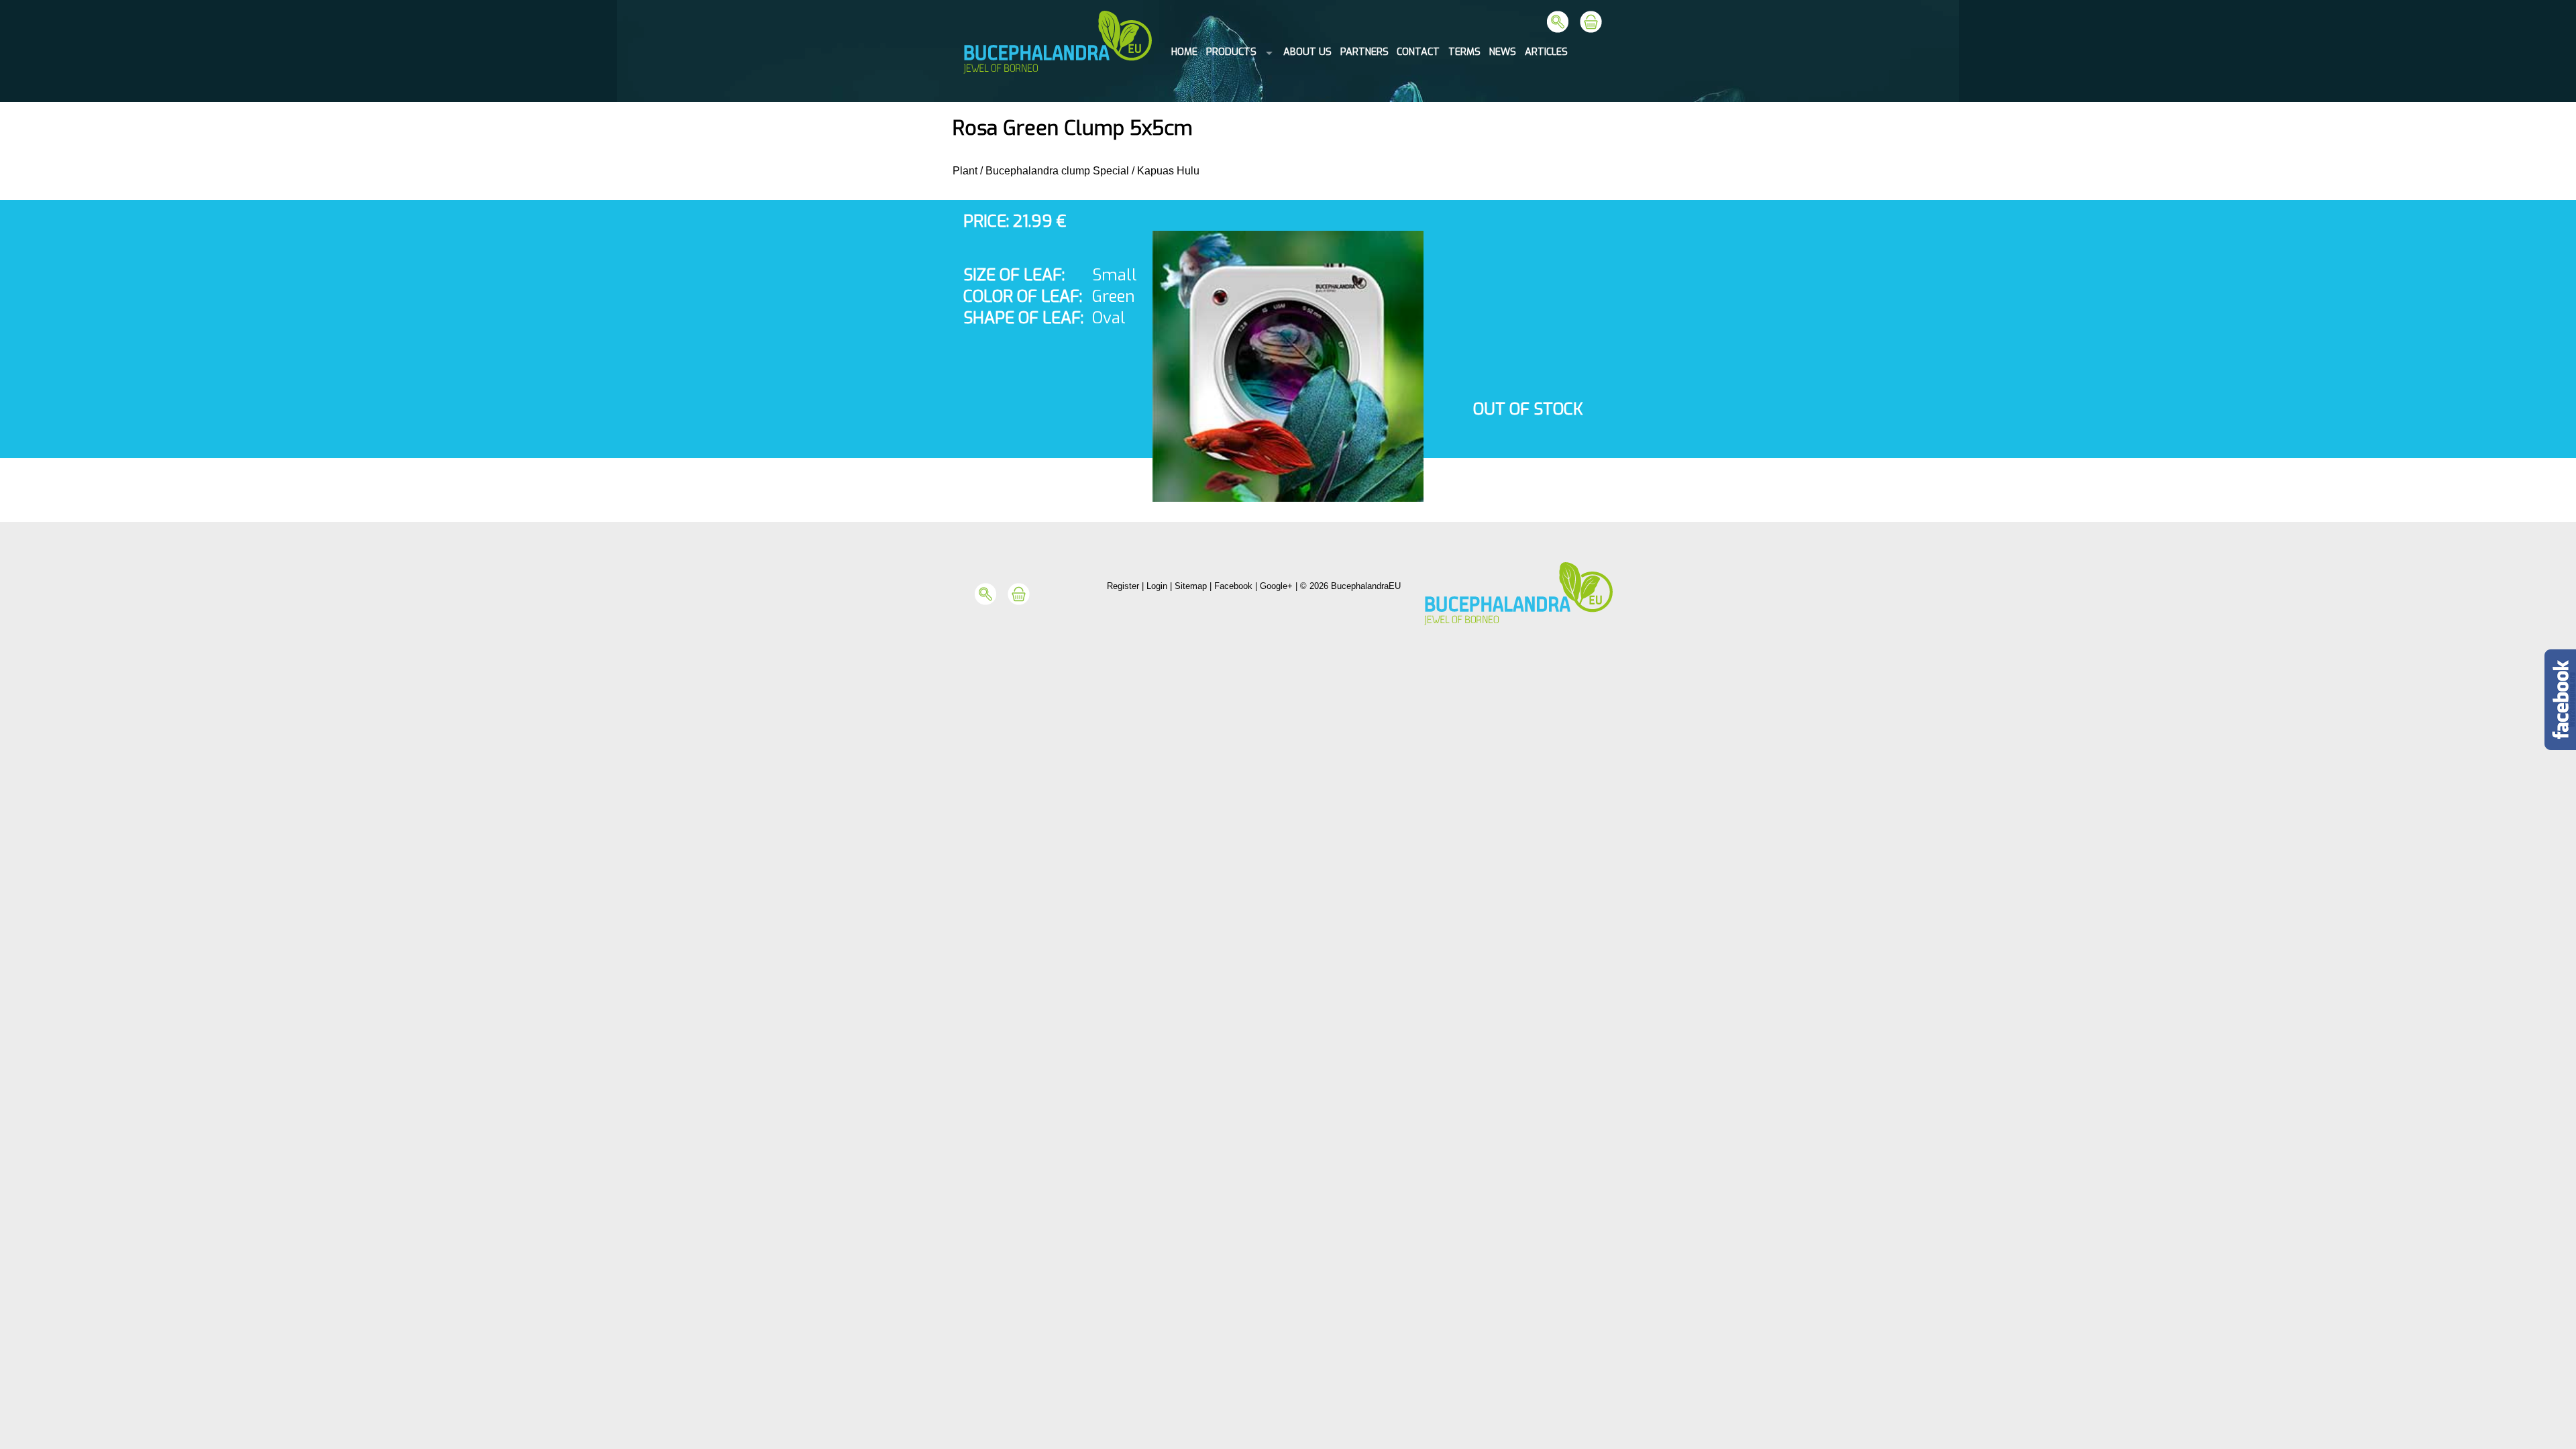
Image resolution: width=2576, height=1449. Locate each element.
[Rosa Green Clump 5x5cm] (1288, 498)
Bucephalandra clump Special (1057, 171)
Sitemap (1191, 586)
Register (1123, 586)
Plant (965, 171)
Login (1157, 586)
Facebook (1233, 586)
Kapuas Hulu (1168, 171)
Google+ (1276, 586)
